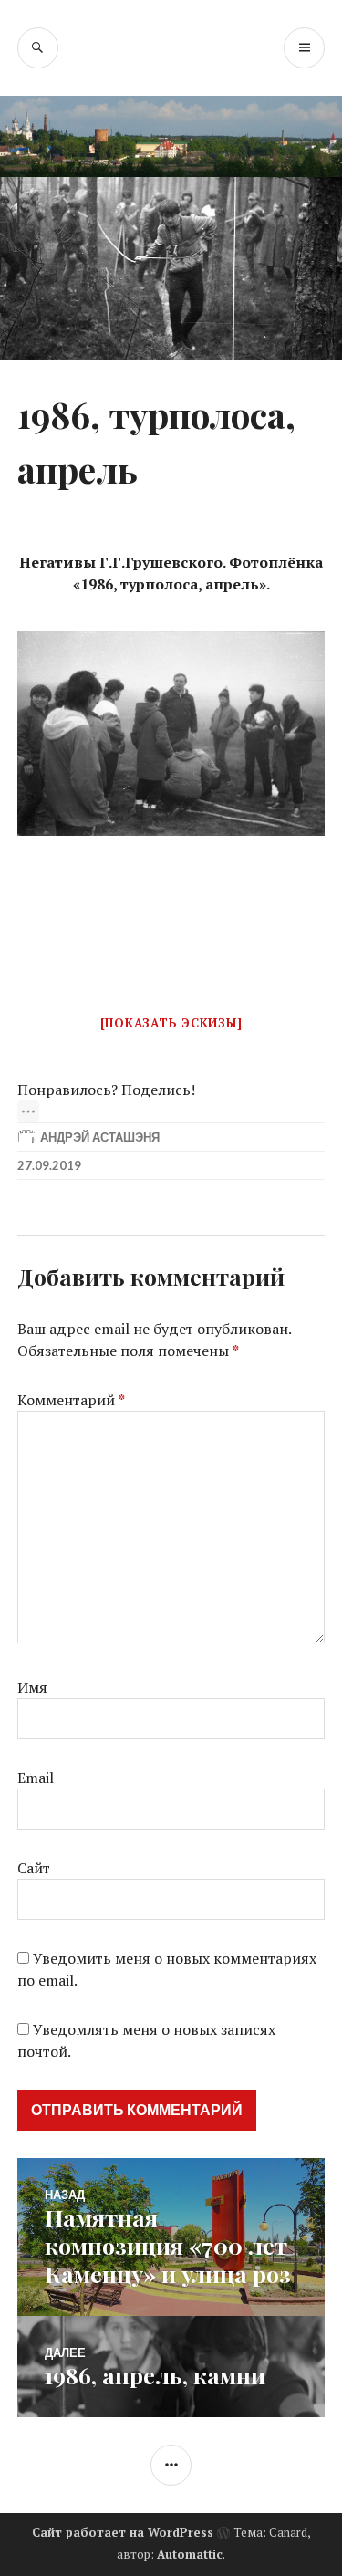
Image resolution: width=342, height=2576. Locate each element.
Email (36, 1778)
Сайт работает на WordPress (123, 2532)
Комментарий (71, 1400)
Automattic (190, 2554)
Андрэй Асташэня (100, 1137)
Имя (32, 1687)
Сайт (34, 1868)
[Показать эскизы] (171, 1023)
